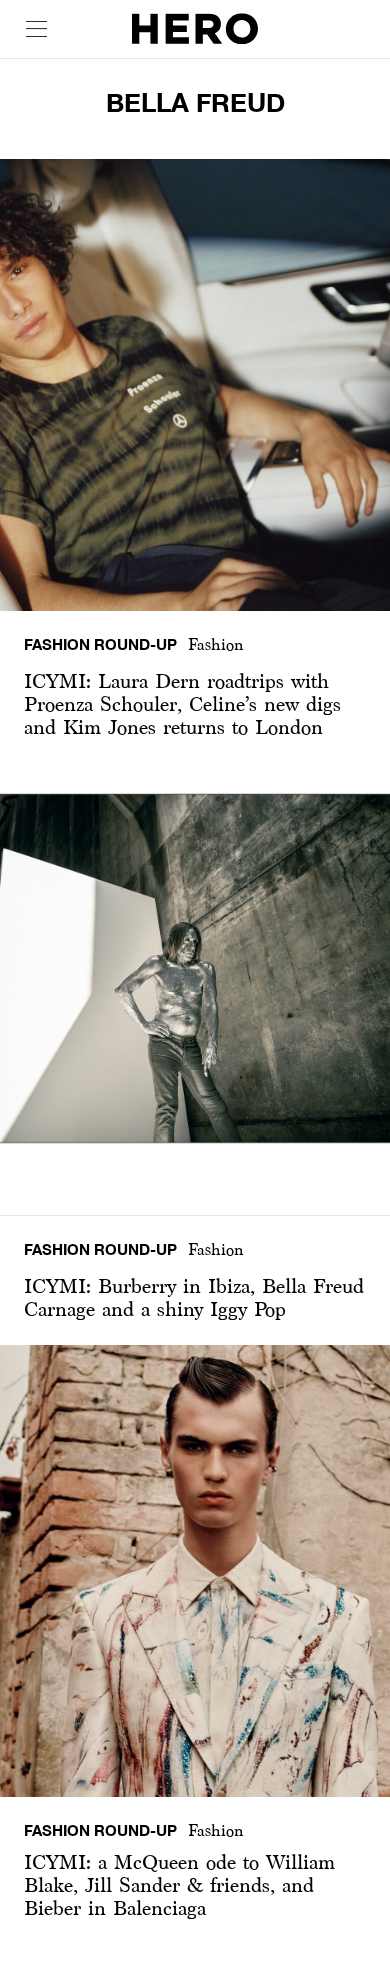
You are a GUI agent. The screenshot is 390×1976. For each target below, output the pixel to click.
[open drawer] (36, 29)
